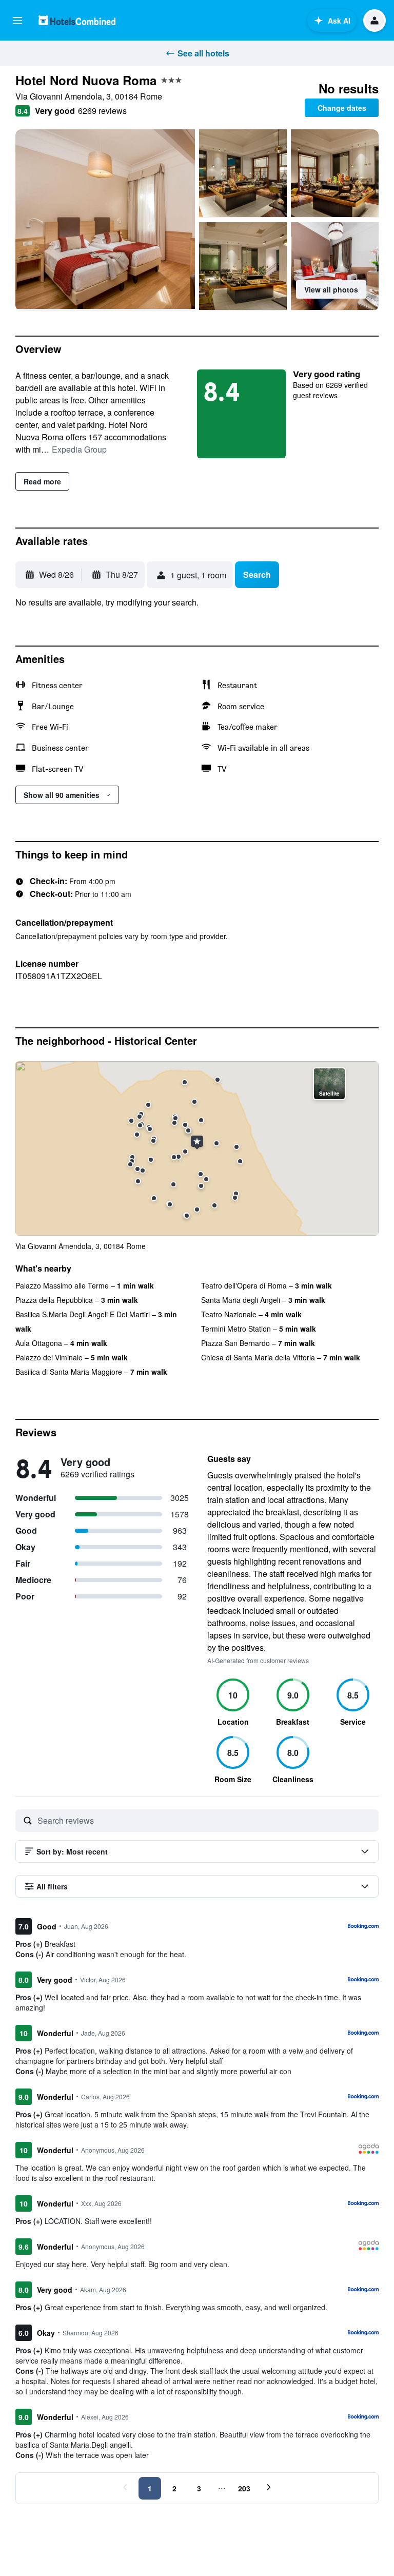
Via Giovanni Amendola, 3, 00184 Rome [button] (99, 96)
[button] (17, 21)
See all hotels (203, 53)
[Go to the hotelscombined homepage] (77, 20)
